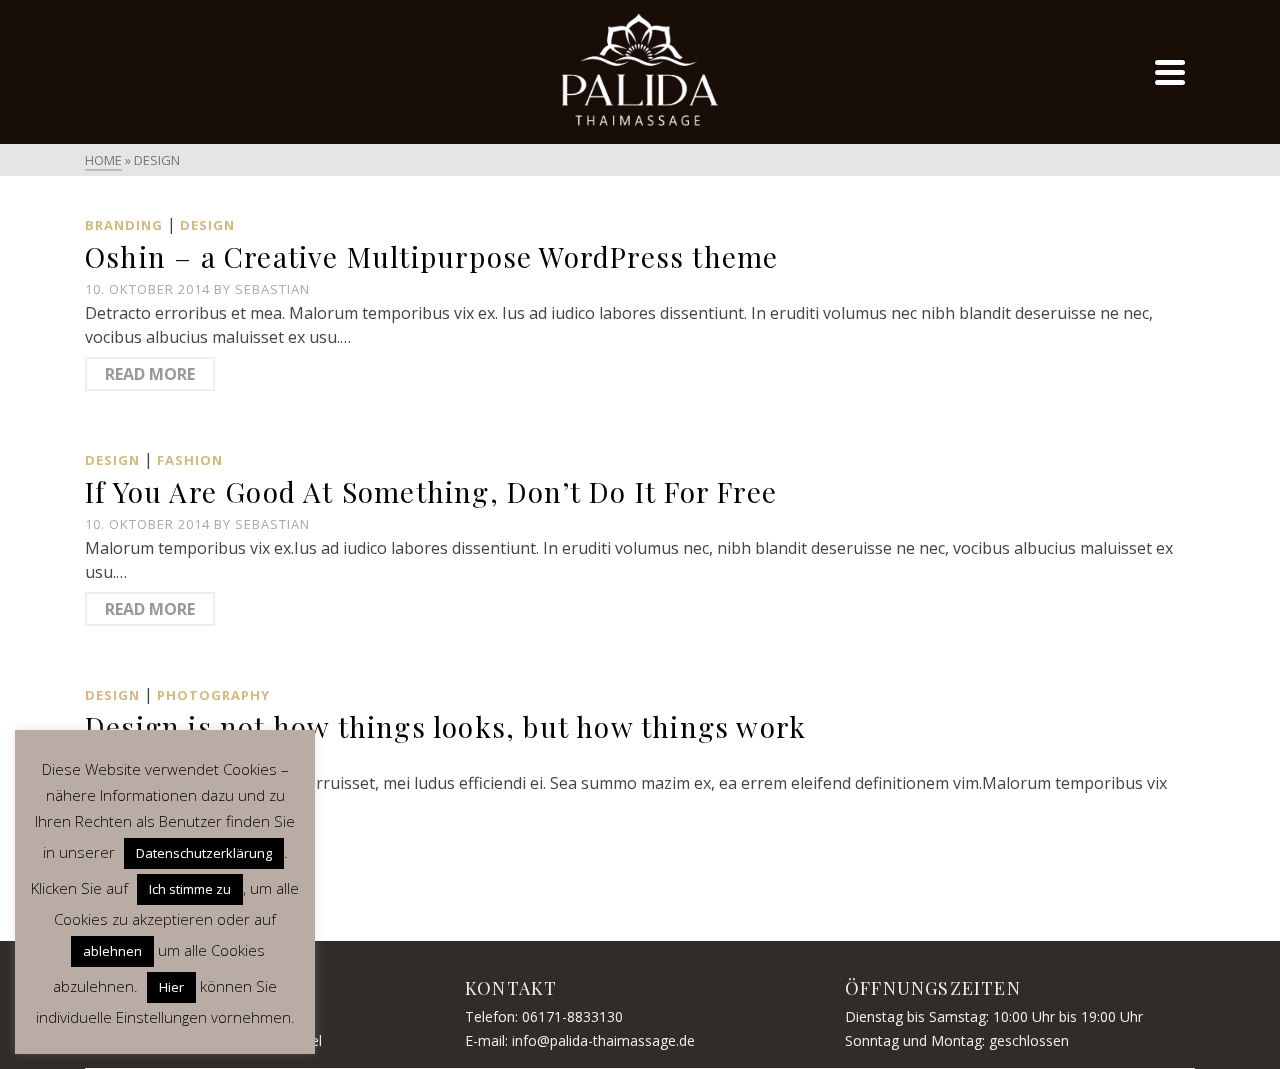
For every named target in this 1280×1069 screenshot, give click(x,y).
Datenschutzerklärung (204, 853)
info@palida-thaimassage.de (603, 1040)
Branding (124, 225)
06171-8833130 (572, 1016)
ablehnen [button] (112, 951)
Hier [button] (171, 987)
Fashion (190, 460)
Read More (150, 374)
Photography (213, 695)
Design (207, 225)
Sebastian (272, 289)
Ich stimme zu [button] (190, 889)
